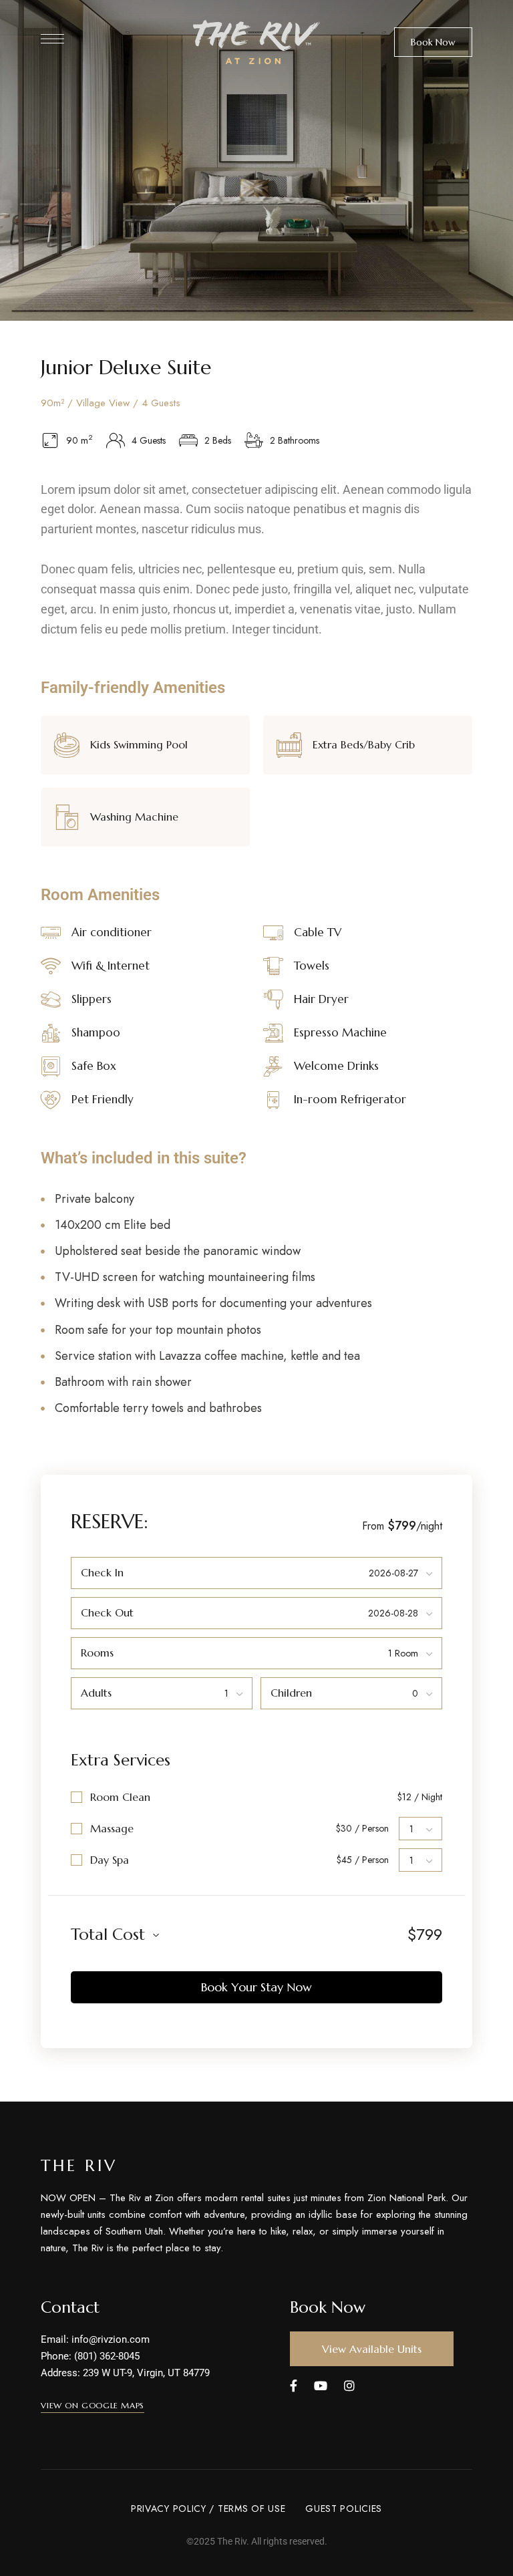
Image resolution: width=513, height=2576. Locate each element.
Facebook (294, 2386)
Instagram (349, 2386)
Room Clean (120, 1797)
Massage (112, 1828)
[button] (433, 42)
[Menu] (52, 39)
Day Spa (110, 1860)
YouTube (321, 2386)
